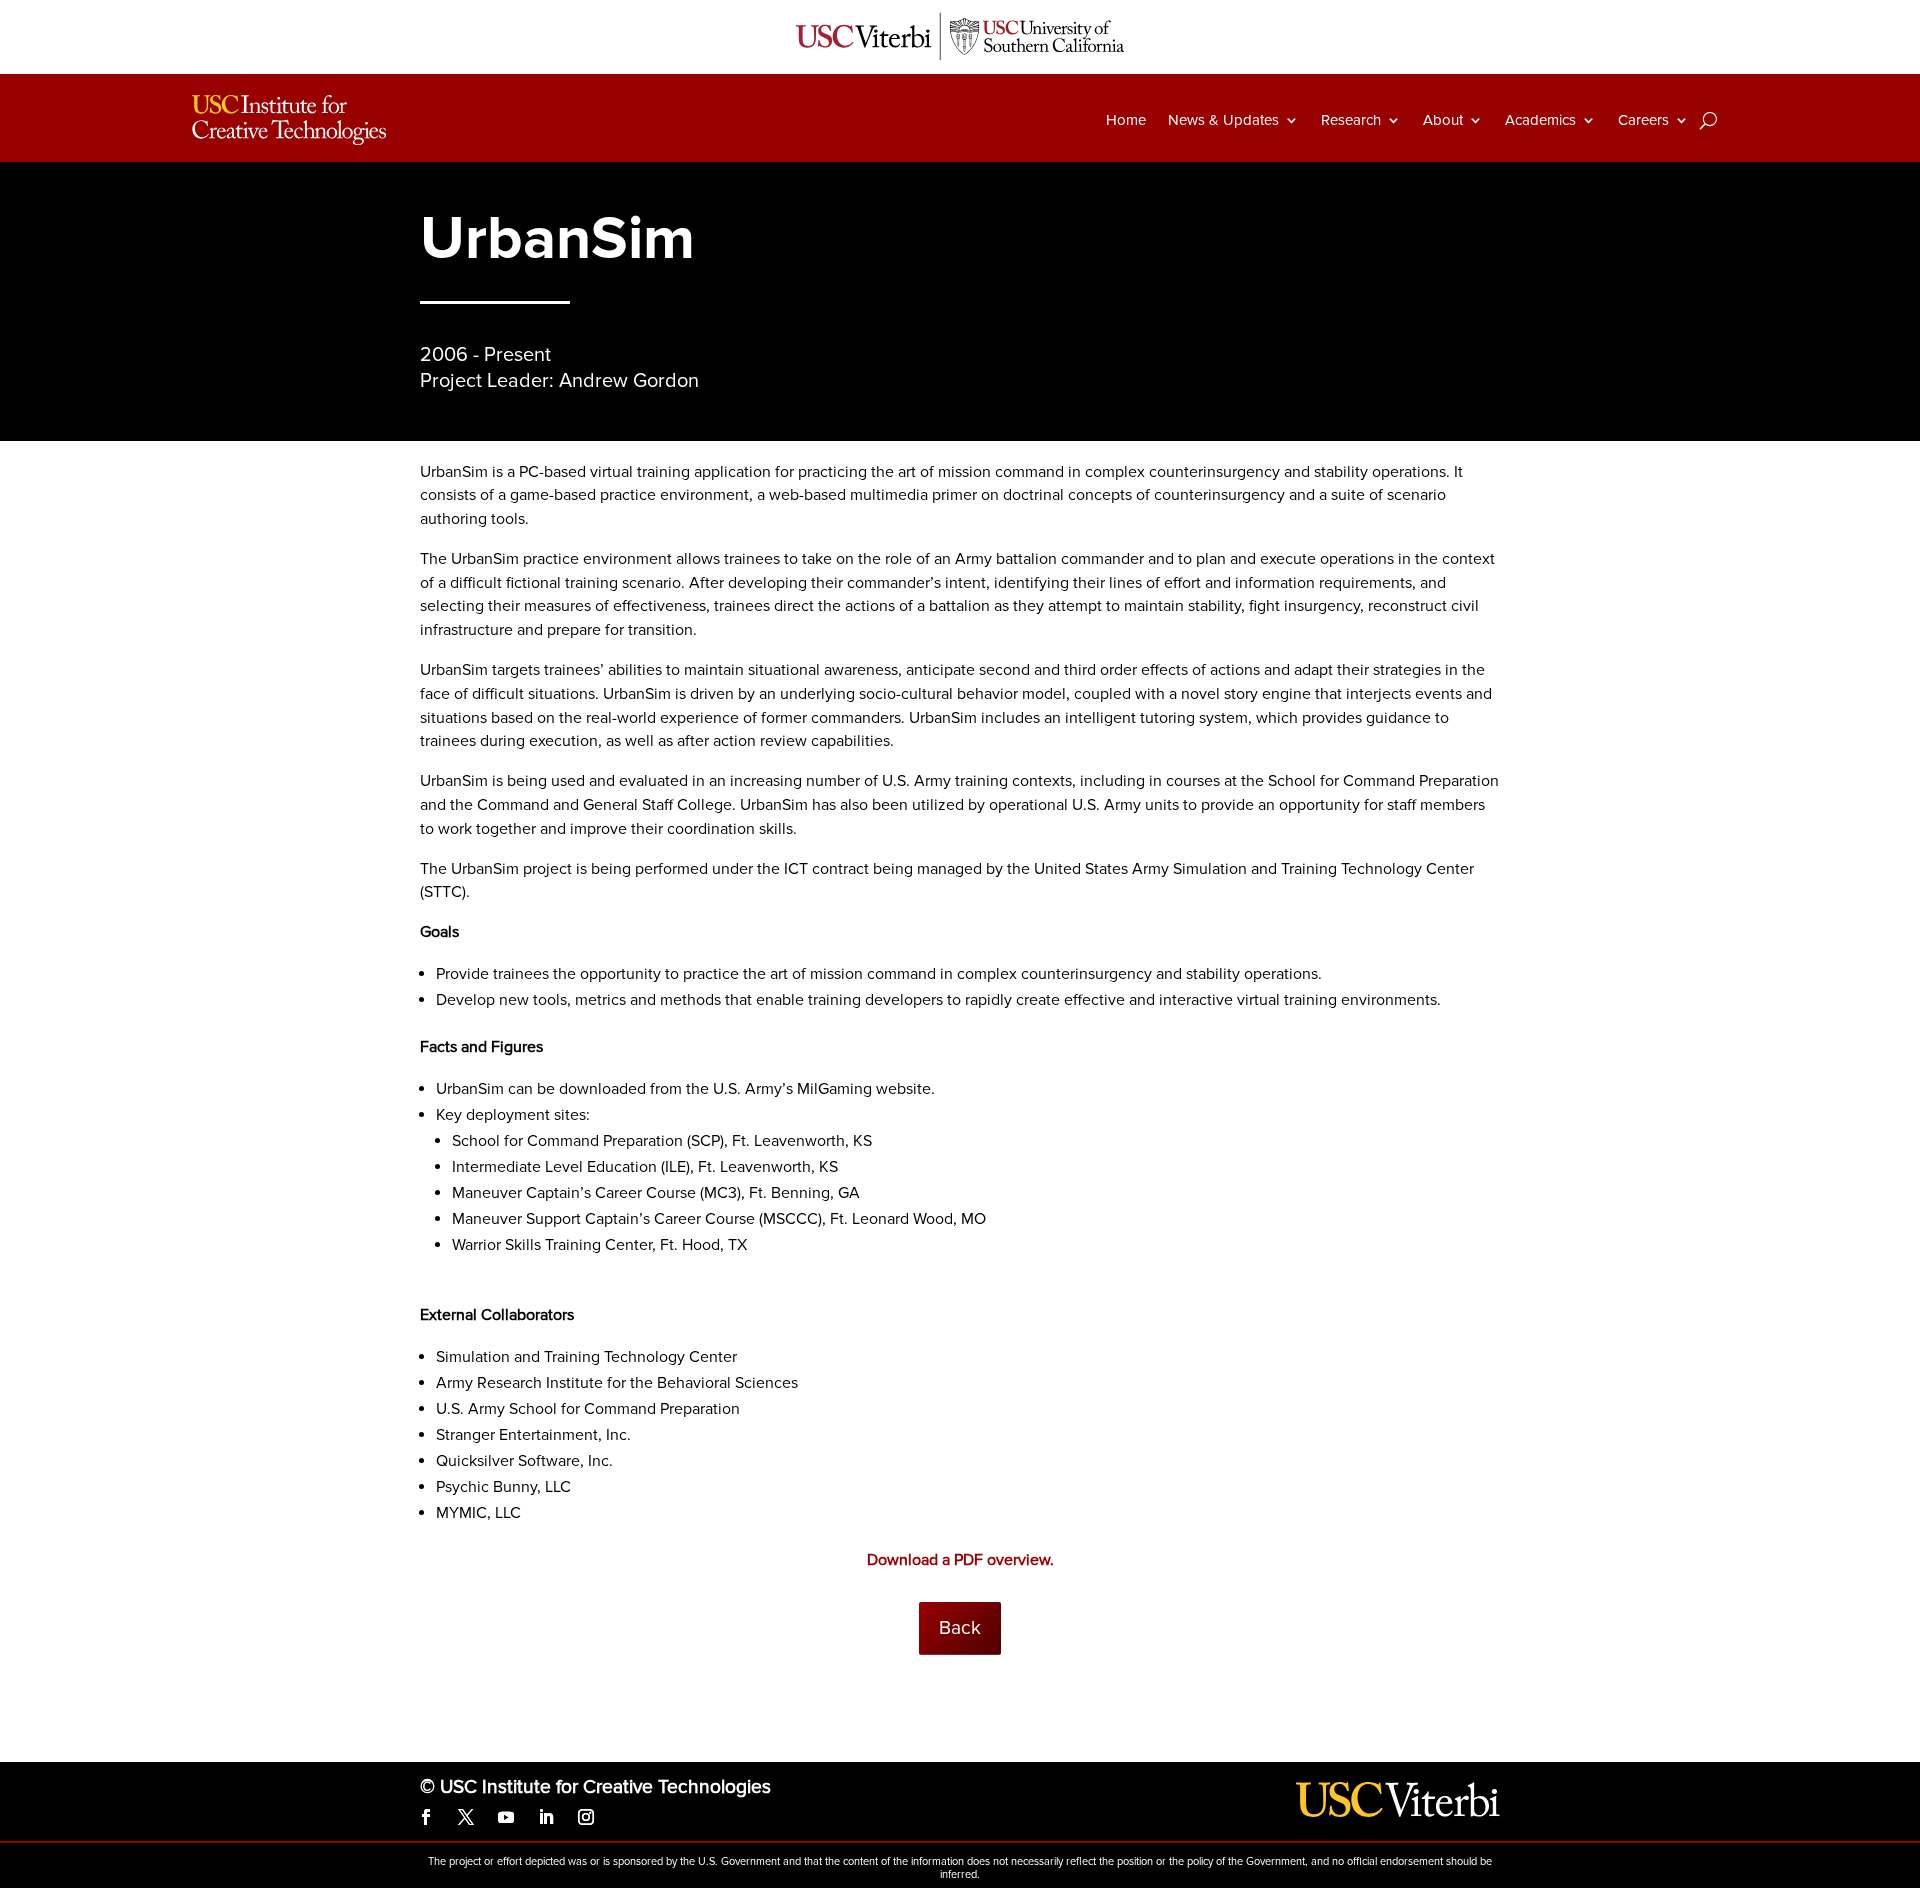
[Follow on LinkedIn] (546, 1817)
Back (960, 1628)
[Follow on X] (466, 1817)
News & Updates (1223, 120)
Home (1126, 120)
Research (1351, 120)
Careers (1643, 120)
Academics (1540, 120)
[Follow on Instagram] (586, 1817)
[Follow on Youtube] (506, 1817)
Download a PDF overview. (960, 1560)
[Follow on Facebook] (426, 1817)
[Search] (1708, 120)
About (1443, 120)
